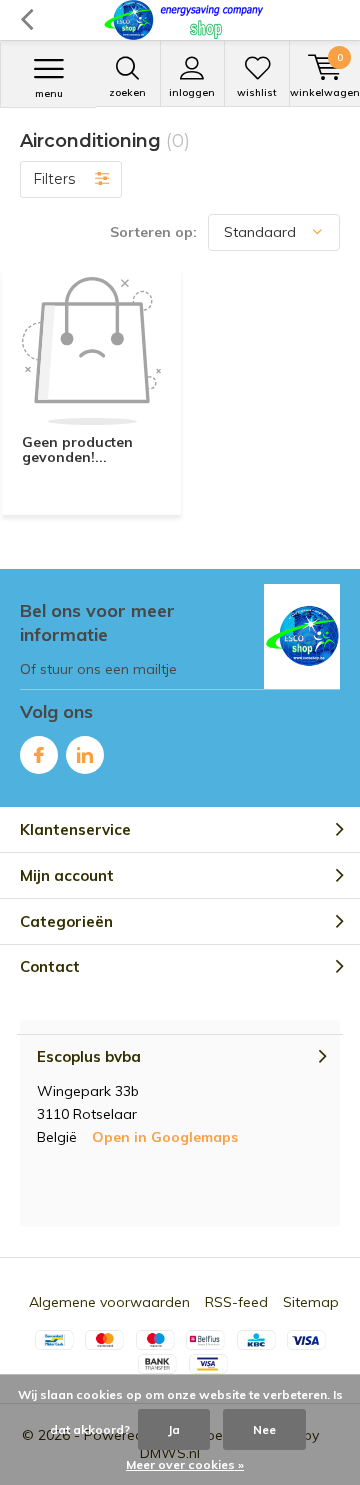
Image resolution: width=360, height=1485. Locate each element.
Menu (49, 93)
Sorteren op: (153, 232)
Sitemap (311, 1302)
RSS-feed (236, 1302)
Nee (264, 1429)
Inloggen (192, 92)
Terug (26, 20)
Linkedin (85, 755)
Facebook (39, 755)
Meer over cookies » (185, 1464)
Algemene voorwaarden (109, 1302)
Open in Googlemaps (165, 1137)
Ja (174, 1429)
